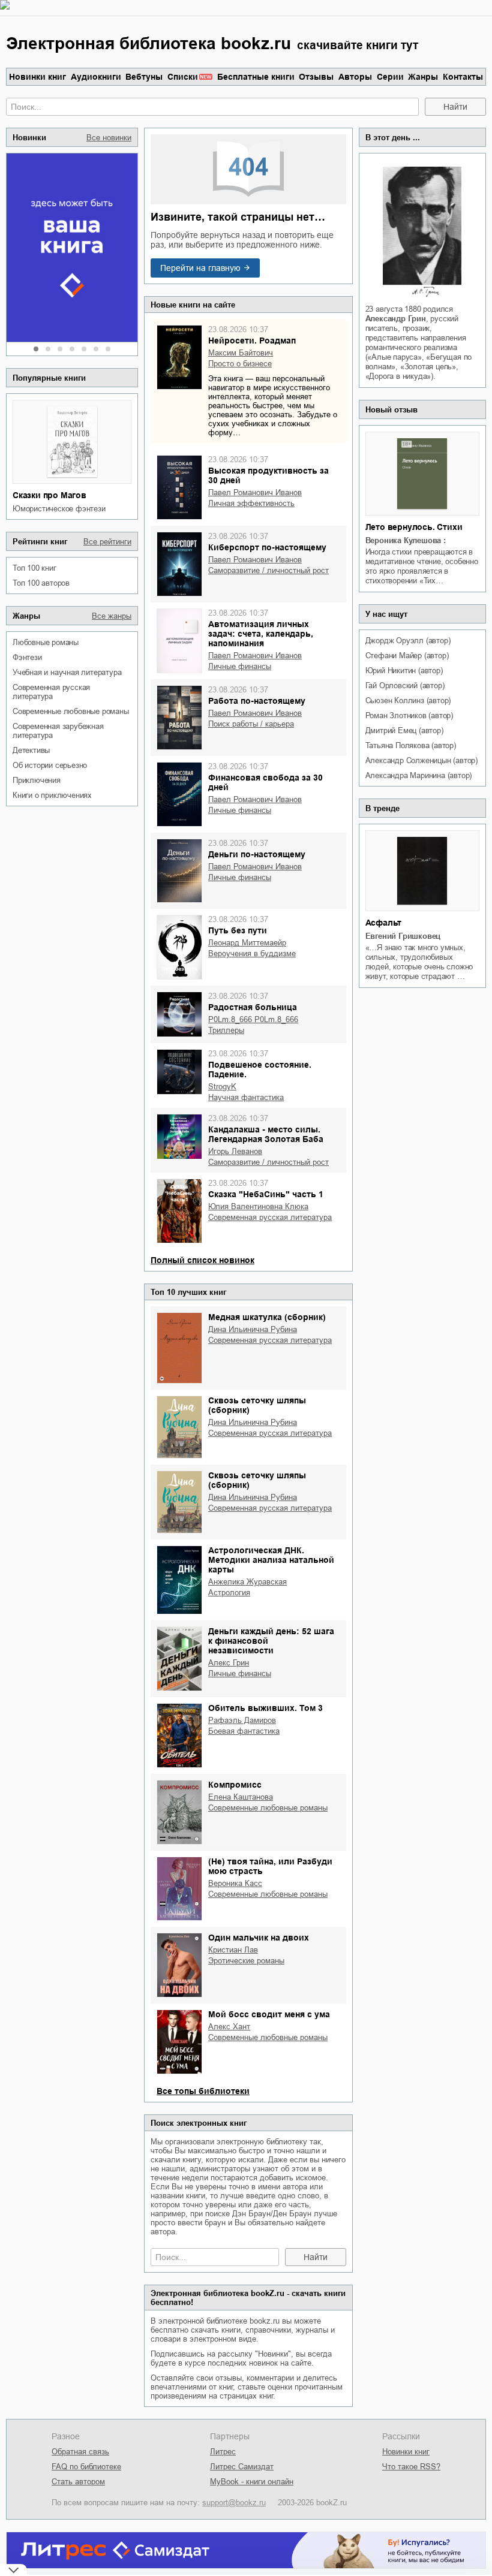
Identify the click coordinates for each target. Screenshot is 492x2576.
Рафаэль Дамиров (242, 1720)
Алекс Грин (229, 1663)
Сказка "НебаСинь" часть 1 (266, 1194)
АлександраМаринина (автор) (419, 775)
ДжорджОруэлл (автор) (408, 641)
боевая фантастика (244, 1731)
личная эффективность (251, 503)
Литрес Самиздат (242, 2467)
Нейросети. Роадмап (252, 341)
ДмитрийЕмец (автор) (404, 730)
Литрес (223, 2452)
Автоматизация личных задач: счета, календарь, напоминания (261, 634)
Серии (390, 77)
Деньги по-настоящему (257, 854)
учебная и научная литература (67, 672)
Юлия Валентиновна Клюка (258, 1206)
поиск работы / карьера (251, 724)
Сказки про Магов (49, 495)
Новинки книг (37, 77)
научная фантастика (246, 1097)
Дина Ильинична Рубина (253, 1329)
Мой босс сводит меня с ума (269, 2014)
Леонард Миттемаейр (247, 943)
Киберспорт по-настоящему (267, 547)
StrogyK (222, 1087)
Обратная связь (80, 2452)
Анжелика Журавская (247, 1582)
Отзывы (316, 77)
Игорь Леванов (235, 1151)
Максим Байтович (241, 353)
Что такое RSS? (411, 2467)
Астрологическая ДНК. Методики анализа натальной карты (271, 1560)
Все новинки (109, 138)
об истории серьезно (50, 765)
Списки (183, 77)
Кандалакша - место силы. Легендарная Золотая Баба (266, 1134)
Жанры (423, 77)
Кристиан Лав (233, 1950)
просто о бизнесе (240, 364)
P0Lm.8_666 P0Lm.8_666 (253, 1019)
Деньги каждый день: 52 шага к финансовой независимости (271, 1641)
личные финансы (240, 666)
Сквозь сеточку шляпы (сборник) (257, 1405)
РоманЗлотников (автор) (409, 715)
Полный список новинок (202, 1260)
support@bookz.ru (234, 2503)
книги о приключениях (52, 795)
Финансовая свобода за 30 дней (265, 782)
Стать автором (78, 2482)
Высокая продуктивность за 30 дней (268, 475)
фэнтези (27, 657)
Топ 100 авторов (41, 583)
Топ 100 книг (34, 568)
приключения (37, 780)
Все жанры (112, 616)
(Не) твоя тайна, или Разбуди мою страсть (270, 1866)
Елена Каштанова (241, 1797)
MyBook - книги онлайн (252, 2482)
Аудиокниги (96, 77)
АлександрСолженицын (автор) (421, 760)
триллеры (226, 1030)
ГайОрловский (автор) (405, 686)
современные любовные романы (71, 711)
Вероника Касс (235, 1883)
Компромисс (235, 1785)
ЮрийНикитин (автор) (404, 671)
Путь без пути (238, 930)
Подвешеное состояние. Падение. (260, 1069)
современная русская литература (51, 692)
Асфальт (384, 923)
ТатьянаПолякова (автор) (411, 745)
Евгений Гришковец (403, 936)
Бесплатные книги (256, 77)
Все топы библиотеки (203, 2091)
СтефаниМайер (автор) (407, 656)
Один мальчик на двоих (259, 1938)
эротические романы (246, 1961)
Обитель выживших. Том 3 (265, 1708)
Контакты (463, 77)
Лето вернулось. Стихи (414, 527)
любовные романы (46, 642)
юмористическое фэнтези (59, 509)
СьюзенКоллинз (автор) (408, 701)
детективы (31, 750)
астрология (229, 1593)
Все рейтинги (107, 542)
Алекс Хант (229, 2027)
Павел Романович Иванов (255, 492)
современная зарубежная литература (58, 731)
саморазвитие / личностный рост (268, 570)
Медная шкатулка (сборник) (267, 1317)
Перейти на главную (200, 268)
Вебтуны (144, 77)
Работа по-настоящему (257, 701)
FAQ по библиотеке (86, 2467)
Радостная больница (253, 1007)
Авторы (355, 77)
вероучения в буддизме (252, 953)
